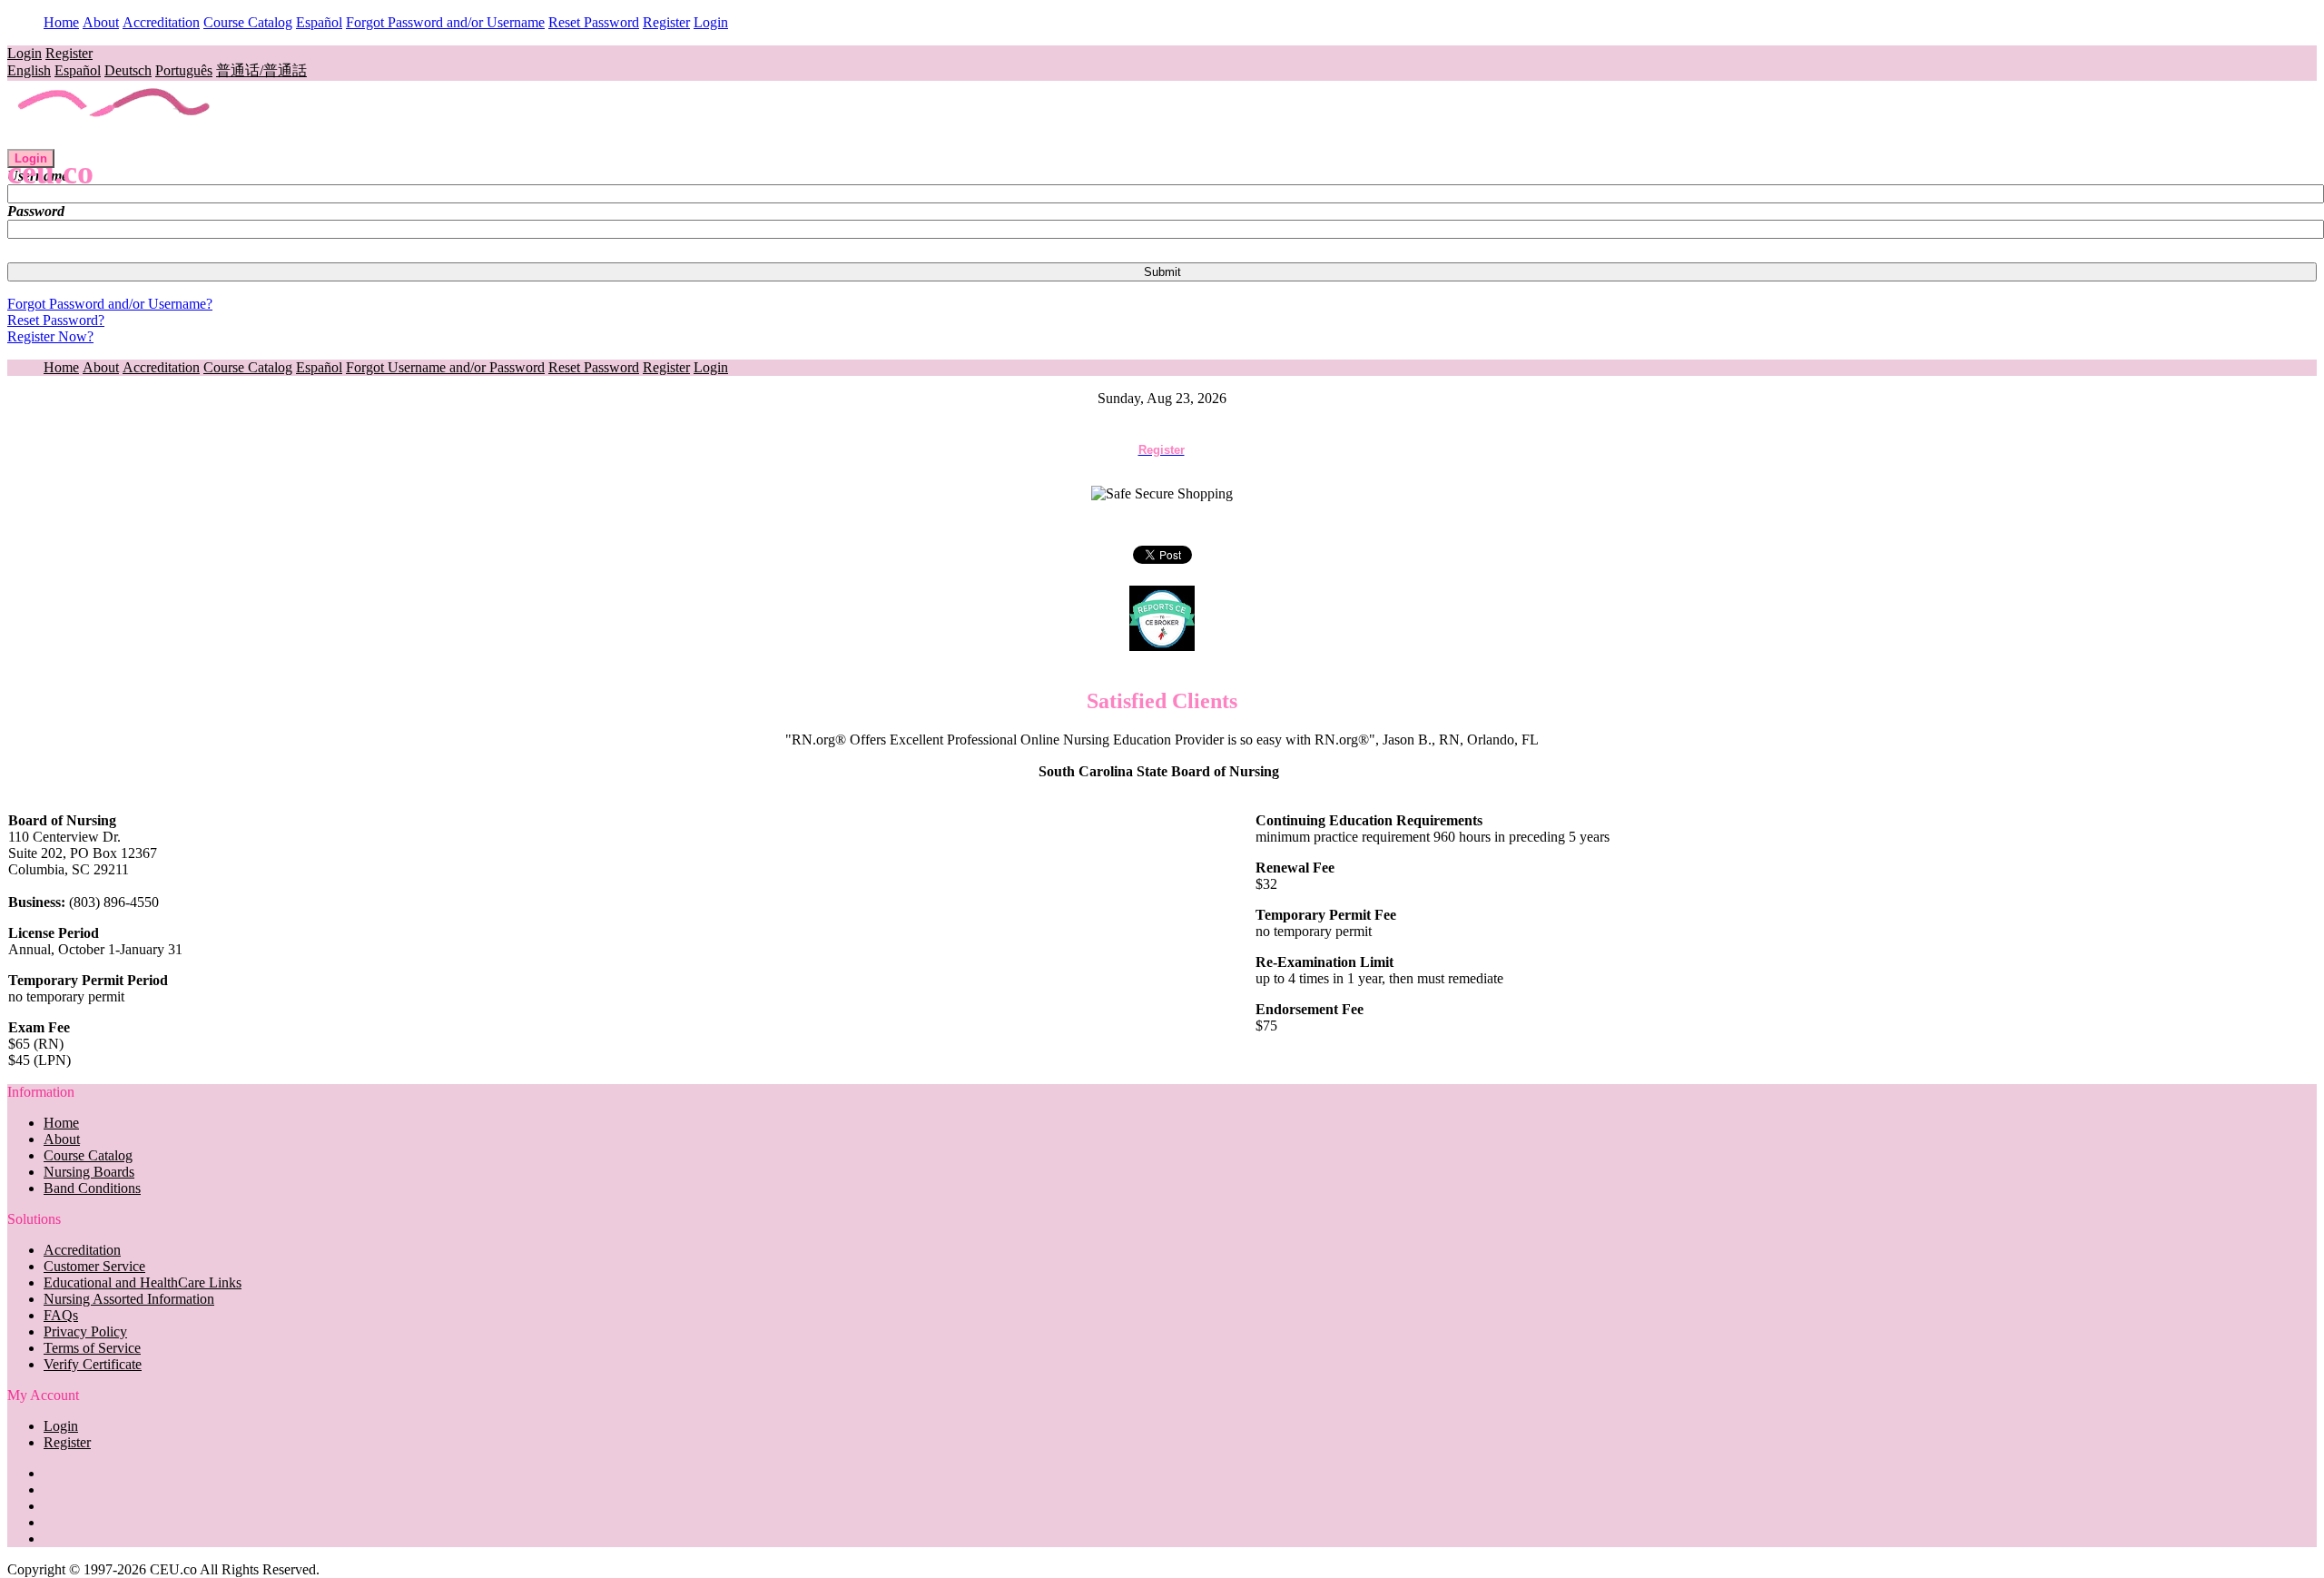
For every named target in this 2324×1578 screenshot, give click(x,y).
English (29, 70)
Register (666, 22)
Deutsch (128, 70)
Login (711, 22)
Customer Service (94, 1266)
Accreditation (161, 22)
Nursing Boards (89, 1172)
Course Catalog (248, 22)
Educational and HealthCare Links (143, 1282)
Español (319, 22)
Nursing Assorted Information (129, 1299)
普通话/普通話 (261, 70)
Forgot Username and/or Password (445, 367)
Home (61, 22)
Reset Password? (56, 320)
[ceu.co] (115, 140)
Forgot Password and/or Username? (110, 304)
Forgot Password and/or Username (445, 22)
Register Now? (50, 336)
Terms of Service (92, 1348)
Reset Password (594, 22)
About (101, 22)
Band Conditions (92, 1188)
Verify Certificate (93, 1364)
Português (184, 70)
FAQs (61, 1315)
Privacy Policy (85, 1331)
